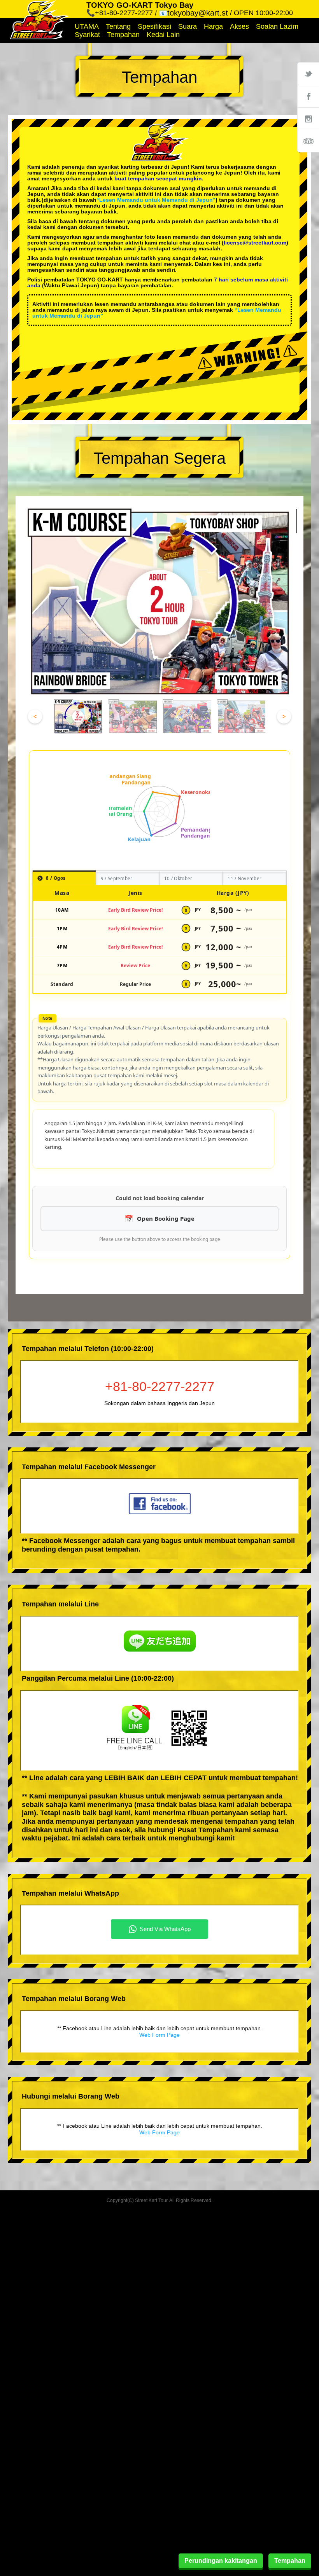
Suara (188, 26)
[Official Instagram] (308, 119)
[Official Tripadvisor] (308, 141)
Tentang (118, 26)
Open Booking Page (166, 1218)
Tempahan (123, 35)
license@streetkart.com (255, 243)
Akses (239, 26)
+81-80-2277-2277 (160, 1386)
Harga (213, 26)
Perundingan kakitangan (221, 2561)
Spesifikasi (154, 26)
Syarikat (87, 35)
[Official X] (308, 73)
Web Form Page (159, 2035)
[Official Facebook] (308, 96)
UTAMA (87, 26)
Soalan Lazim (277, 26)
